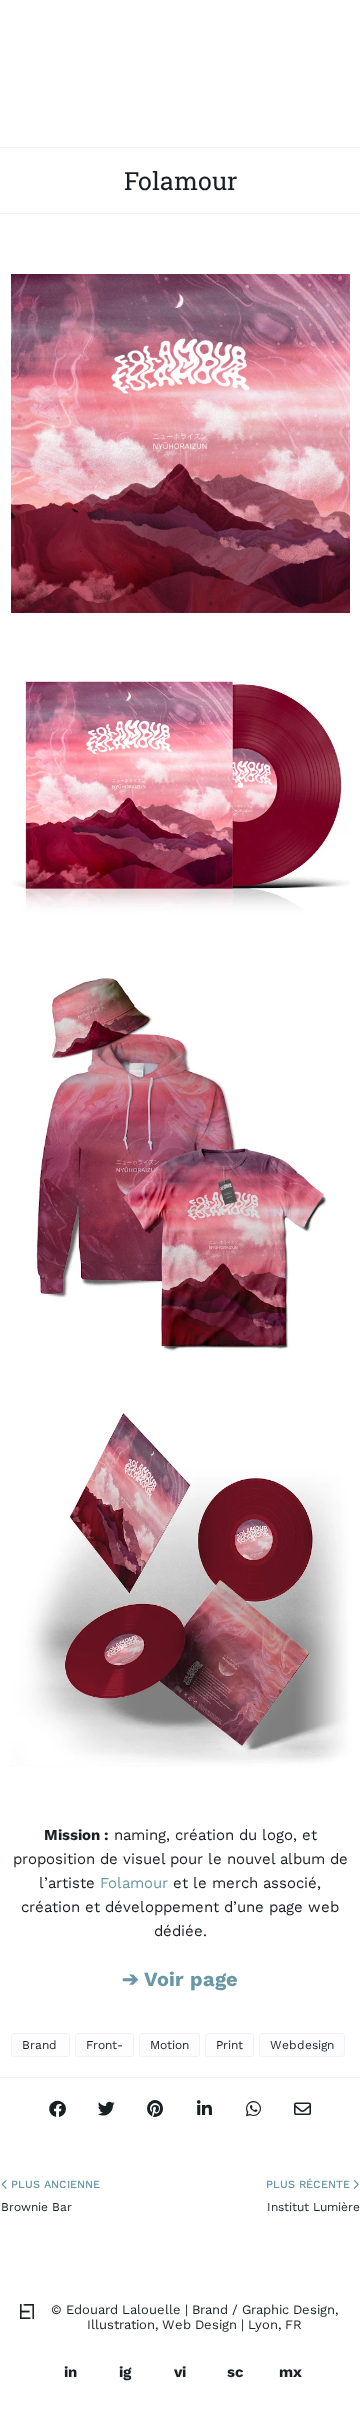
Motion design (169, 2047)
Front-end (104, 2047)
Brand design (40, 2047)
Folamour (136, 1883)
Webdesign (302, 2045)
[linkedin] (70, 2372)
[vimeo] (180, 2372)
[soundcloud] (235, 2372)
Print (229, 2045)
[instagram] (125, 2372)
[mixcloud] (290, 2372)
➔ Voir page (180, 1979)
